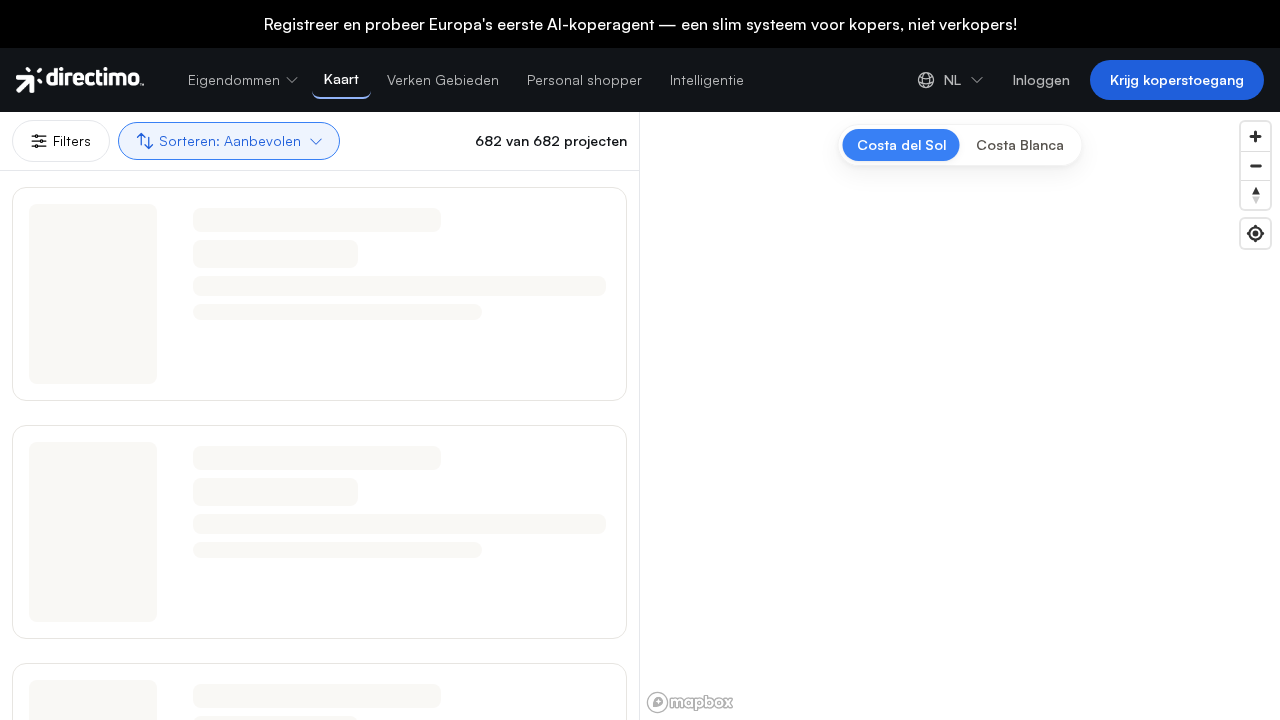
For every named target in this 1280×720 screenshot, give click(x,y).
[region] (960, 416)
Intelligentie (707, 79)
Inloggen (1041, 79)
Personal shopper (584, 79)
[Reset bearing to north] (1255, 194)
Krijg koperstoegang (1177, 79)
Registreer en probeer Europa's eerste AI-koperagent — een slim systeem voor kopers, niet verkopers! (640, 24)
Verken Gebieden (443, 79)
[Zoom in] (1255, 136)
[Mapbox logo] (690, 702)
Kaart (341, 78)
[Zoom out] (1255, 165)
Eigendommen (234, 79)
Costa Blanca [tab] (1020, 144)
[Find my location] (1255, 233)
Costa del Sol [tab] (901, 144)
